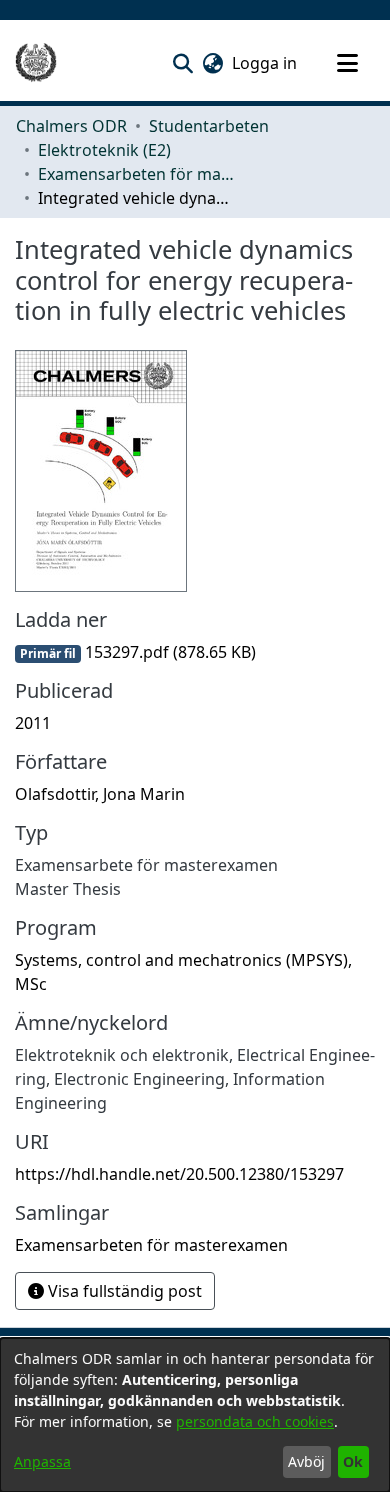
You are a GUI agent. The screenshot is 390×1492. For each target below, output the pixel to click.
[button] (182, 63)
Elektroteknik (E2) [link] (104, 150)
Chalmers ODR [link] (71, 126)
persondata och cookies (255, 1421)
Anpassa (42, 1461)
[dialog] (195, 1415)
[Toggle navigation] (347, 63)
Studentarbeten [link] (209, 126)
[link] (135, 652)
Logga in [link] (265, 63)
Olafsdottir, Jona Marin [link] (100, 794)
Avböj (306, 1461)
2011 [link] (33, 723)
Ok (353, 1461)
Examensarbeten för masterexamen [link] (138, 174)
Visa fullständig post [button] (123, 1291)
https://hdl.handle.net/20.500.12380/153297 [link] (179, 1174)
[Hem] (36, 63)
